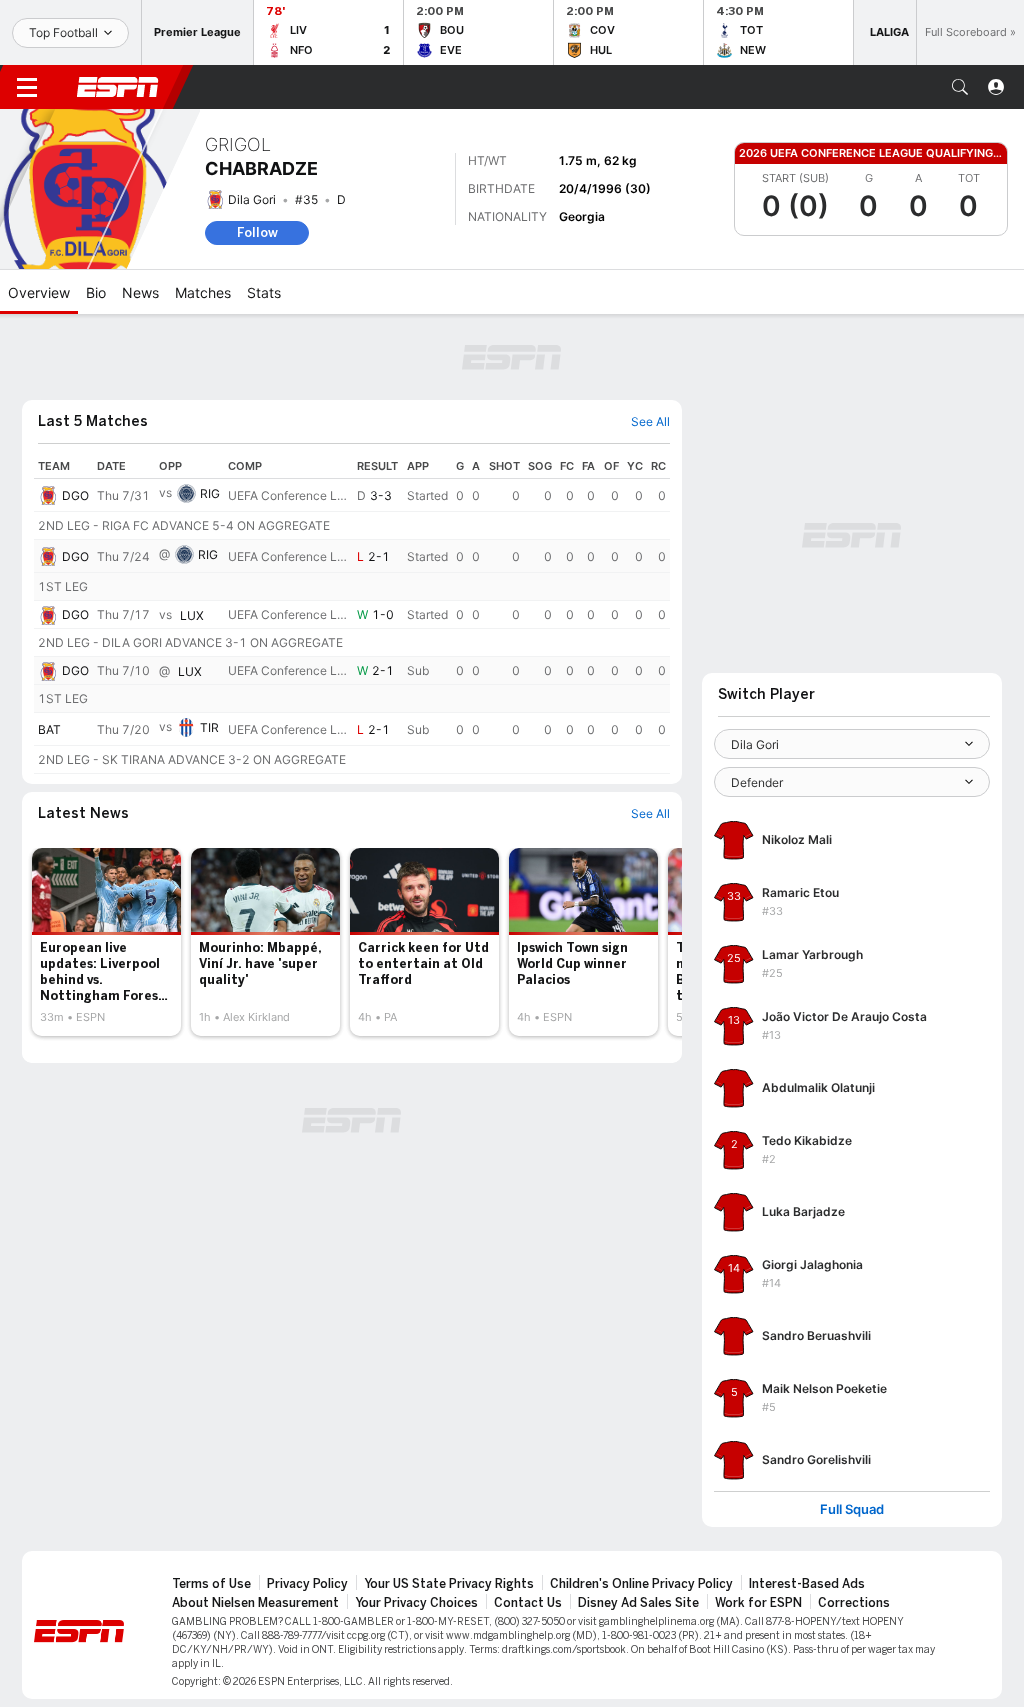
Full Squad (852, 1509)
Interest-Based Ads (807, 1584)
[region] (352, 614)
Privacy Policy (307, 1584)
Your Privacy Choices (416, 1603)
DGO (75, 495)
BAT (49, 729)
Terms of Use (211, 1584)
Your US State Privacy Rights (449, 1584)
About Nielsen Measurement (255, 1603)
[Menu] (27, 87)
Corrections (854, 1603)
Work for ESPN (758, 1603)
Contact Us (528, 1603)
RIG (210, 493)
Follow (257, 232)
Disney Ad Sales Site (638, 1603)
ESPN (118, 87)
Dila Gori (252, 199)
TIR (209, 727)
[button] (960, 87)
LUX (192, 615)
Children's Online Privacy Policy (641, 1584)
